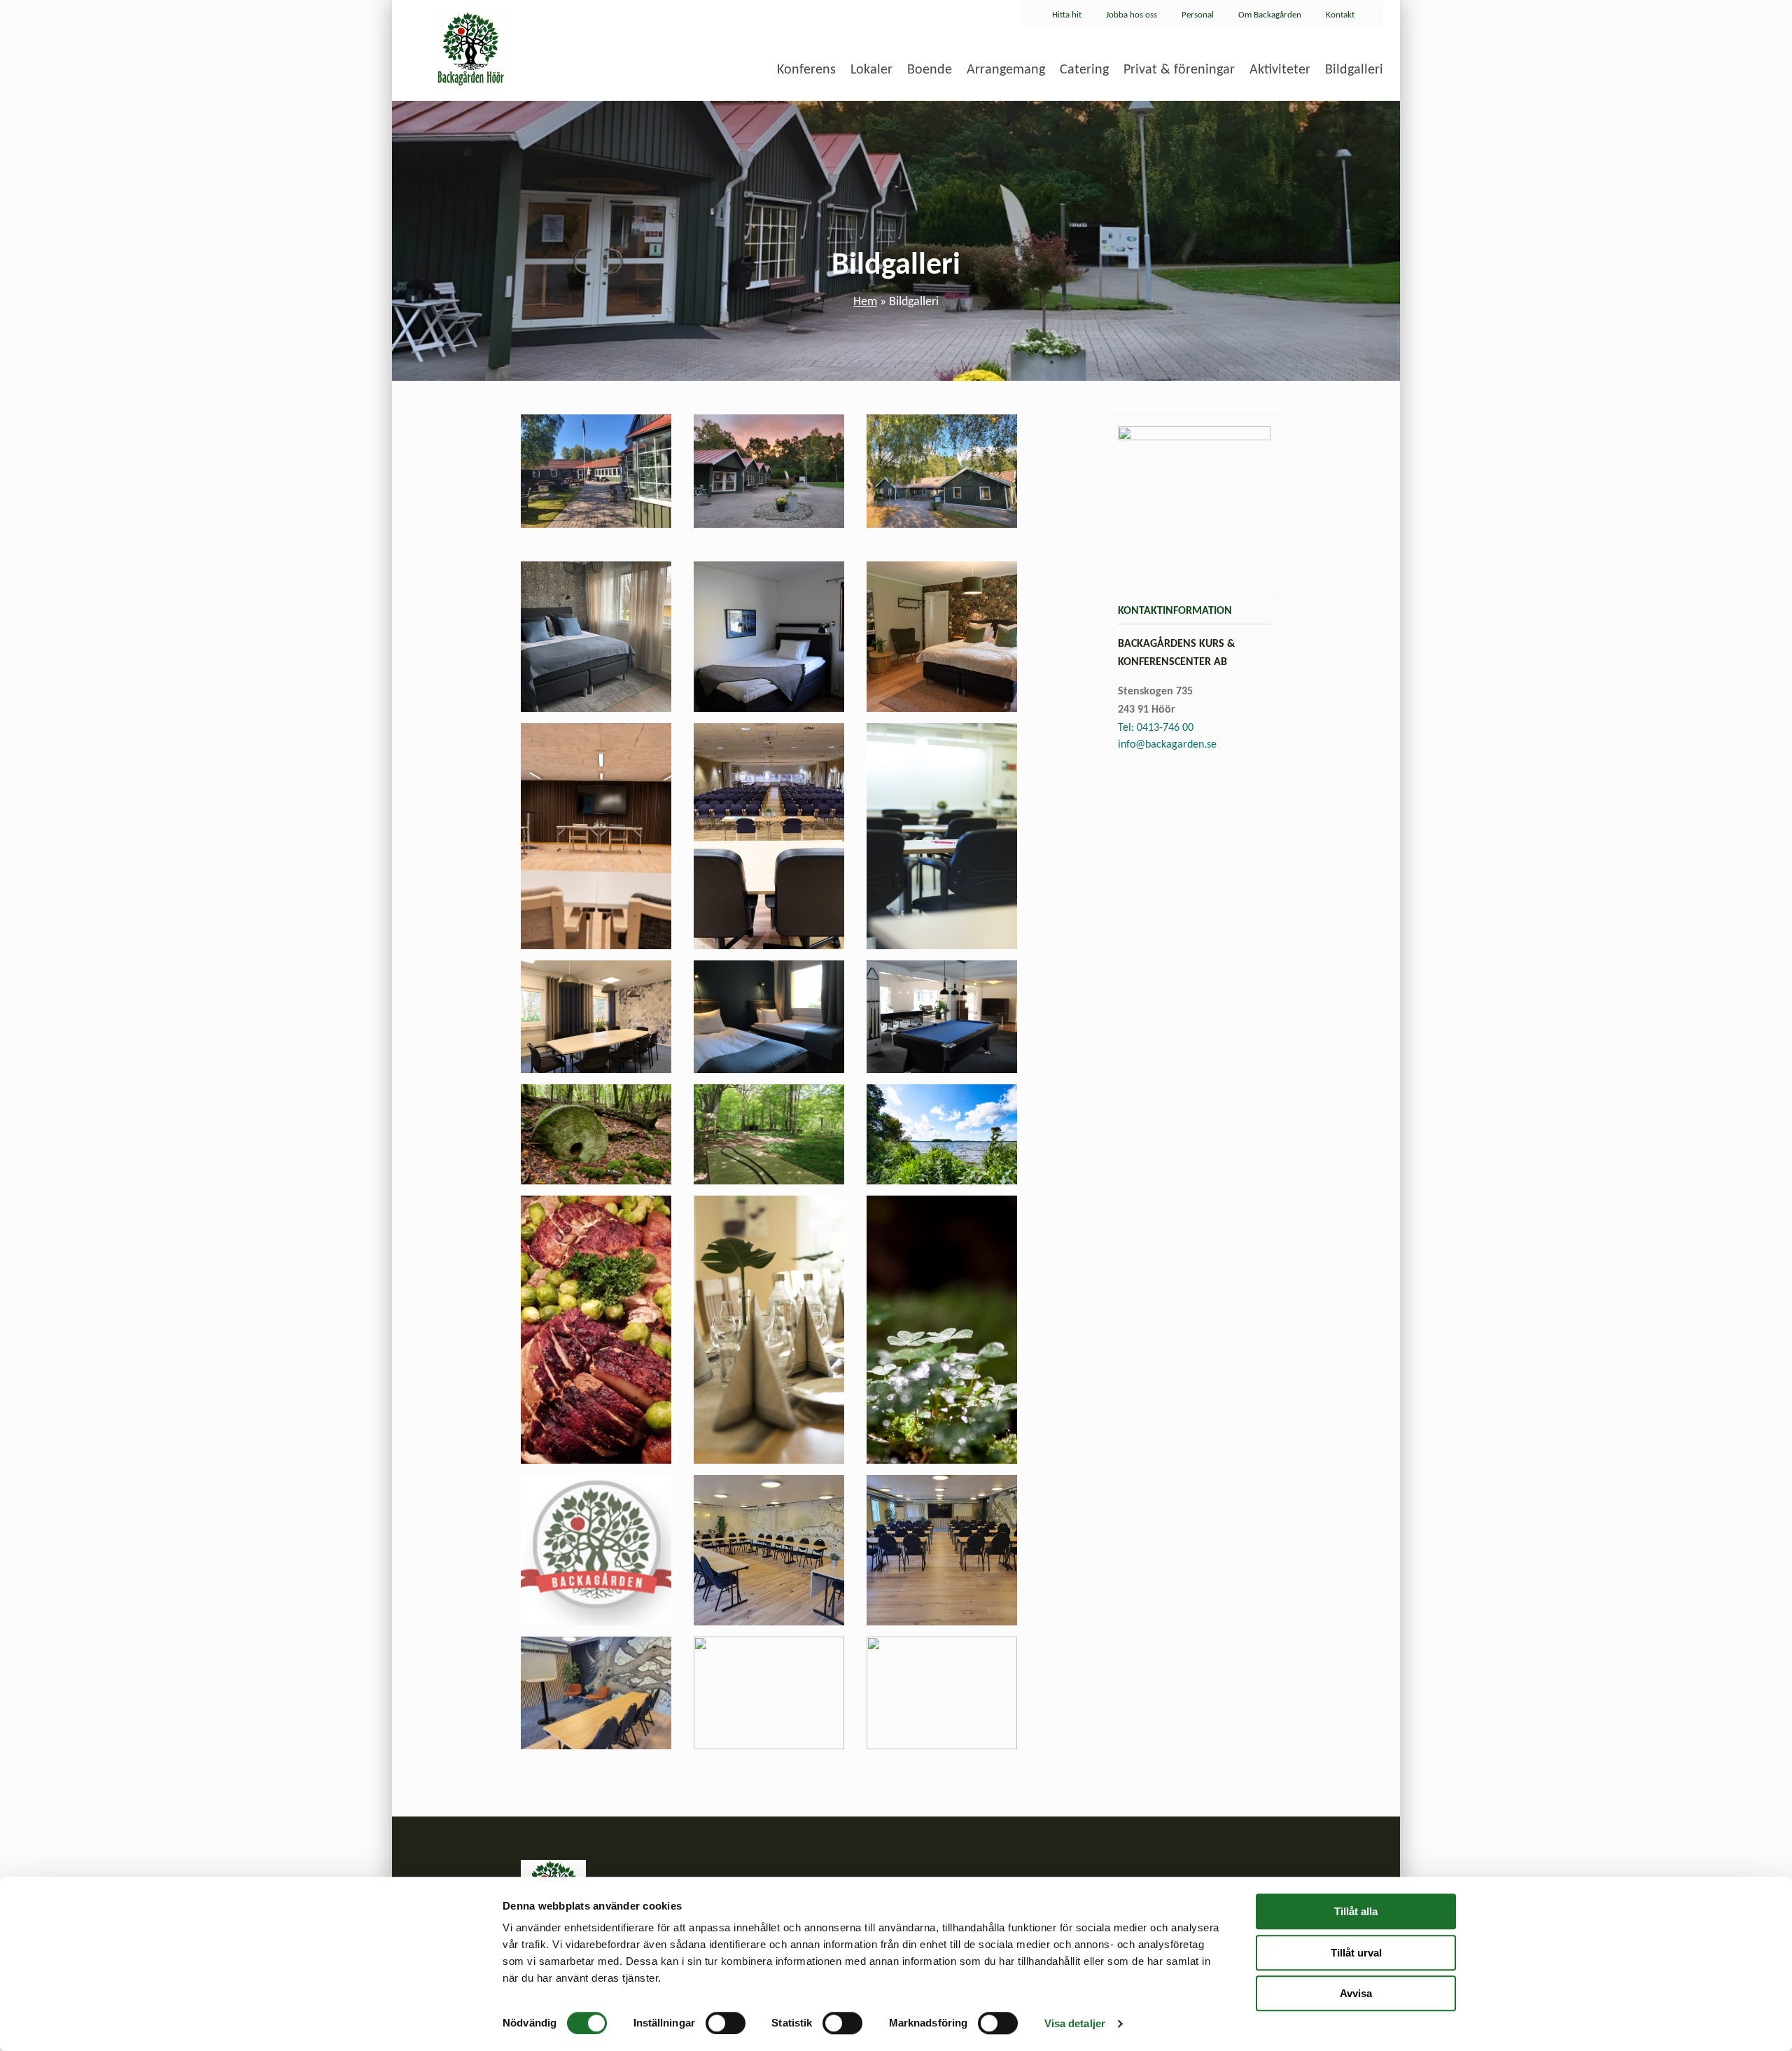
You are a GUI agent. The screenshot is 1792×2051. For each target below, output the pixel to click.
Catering (1084, 70)
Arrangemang (1006, 70)
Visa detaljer (1075, 2023)
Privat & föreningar (1179, 70)
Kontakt (1340, 15)
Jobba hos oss (1132, 15)
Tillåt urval (1356, 1953)
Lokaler (871, 70)
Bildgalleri (1354, 70)
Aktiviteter (1280, 70)
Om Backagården (1270, 15)
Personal (1198, 15)
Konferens (806, 70)
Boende (930, 70)
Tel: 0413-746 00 (1156, 728)
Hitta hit (1067, 15)
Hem (865, 302)
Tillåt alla (1356, 1911)
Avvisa (1356, 1993)
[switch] (726, 2023)
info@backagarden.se (1167, 745)
